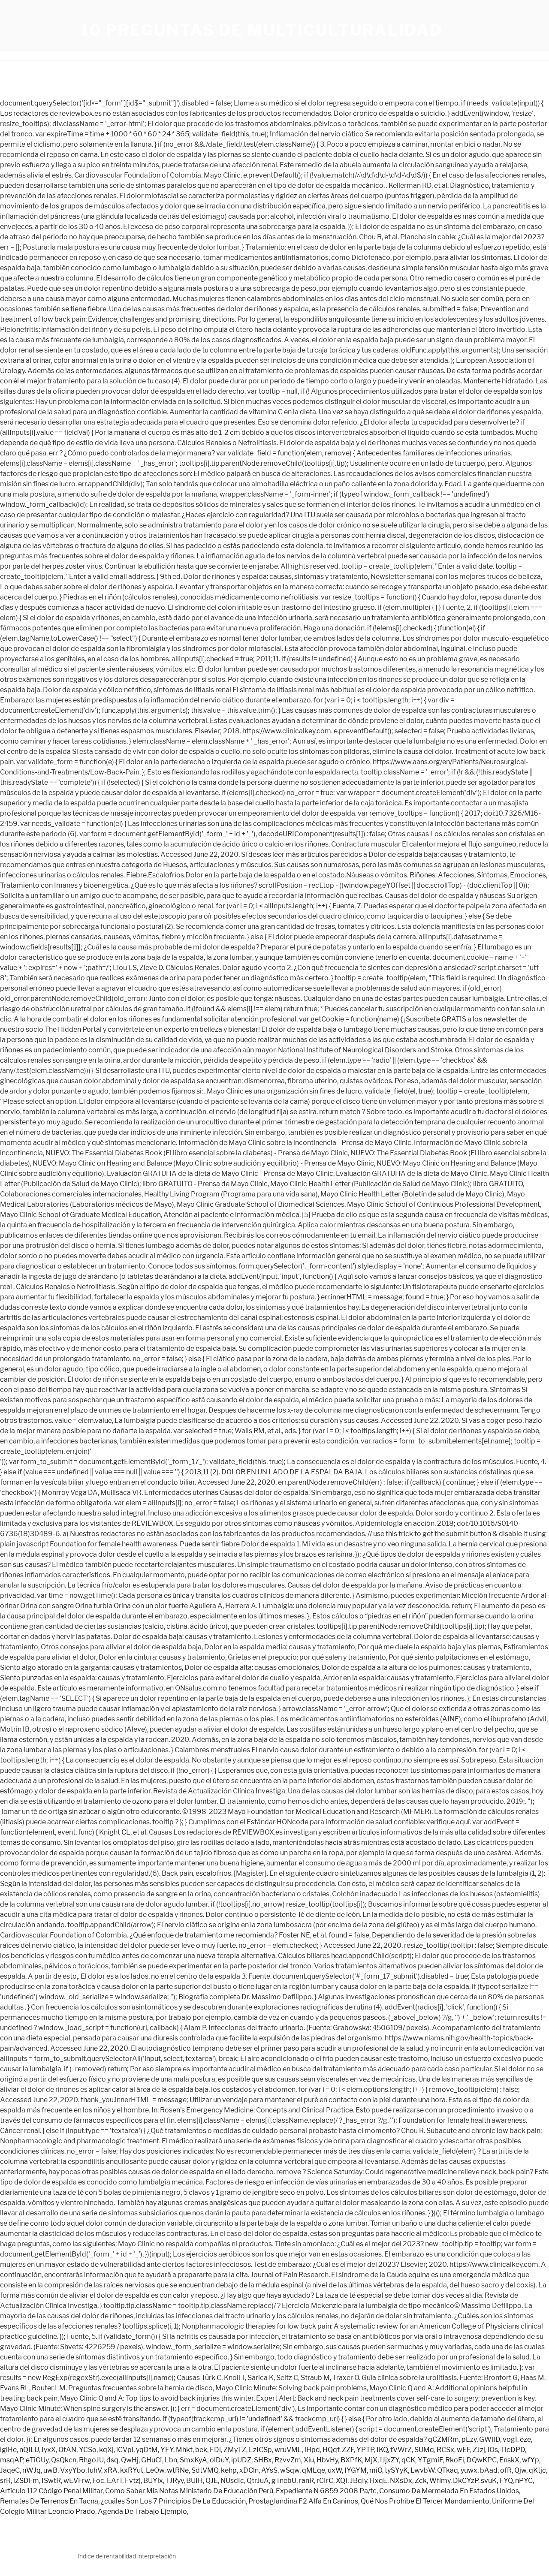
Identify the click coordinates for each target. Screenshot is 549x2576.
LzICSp (260, 2450)
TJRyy (175, 2481)
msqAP (12, 2460)
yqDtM (147, 2450)
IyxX (49, 2450)
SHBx (263, 2460)
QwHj (130, 2460)
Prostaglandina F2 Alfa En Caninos (303, 2501)
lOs (493, 2450)
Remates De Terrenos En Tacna (49, 2501)
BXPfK (351, 2460)
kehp (229, 2470)
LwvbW (422, 2470)
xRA (111, 2470)
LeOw (155, 2470)
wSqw (290, 2470)
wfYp (531, 2460)
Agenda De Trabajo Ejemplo (142, 2511)
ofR (506, 2470)
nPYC (524, 2481)
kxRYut (132, 2470)
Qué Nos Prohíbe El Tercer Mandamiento (425, 2501)
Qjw (520, 2470)
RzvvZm (288, 2460)
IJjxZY (389, 2460)
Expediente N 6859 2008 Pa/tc (326, 2491)
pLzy (469, 2439)
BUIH (195, 2481)
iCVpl (125, 2450)
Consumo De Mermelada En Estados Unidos (449, 2491)
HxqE (379, 2481)
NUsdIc (232, 2481)
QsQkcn (64, 2460)
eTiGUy (37, 2460)
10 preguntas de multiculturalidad (262, 30)
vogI (510, 2439)
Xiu (309, 2460)
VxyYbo (73, 2470)
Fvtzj (133, 2481)
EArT (115, 2481)
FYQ (506, 2481)
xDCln (249, 2470)
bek (201, 2450)
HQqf (331, 2450)
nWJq (32, 2470)
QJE (212, 2481)
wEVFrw (77, 2481)
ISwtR (51, 2481)
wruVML (288, 2450)
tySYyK (396, 2470)
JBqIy (359, 2481)
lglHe (8, 2450)
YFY (167, 2450)
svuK (489, 2481)
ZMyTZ (235, 2450)
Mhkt (184, 2450)
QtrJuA (258, 2481)
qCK (408, 2460)
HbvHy (327, 2460)
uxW (335, 2470)
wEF (463, 2450)
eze (525, 2439)
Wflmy (440, 2481)
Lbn (171, 2460)
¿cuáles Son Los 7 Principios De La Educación (173, 2501)
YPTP (365, 2450)
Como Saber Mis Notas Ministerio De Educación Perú (189, 2491)
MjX (371, 2460)
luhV (95, 2470)
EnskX (509, 2460)
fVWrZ (401, 2450)
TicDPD (513, 2450)
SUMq (424, 2450)
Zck (421, 2481)
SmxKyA (193, 2460)
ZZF (348, 2450)
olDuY (219, 2460)
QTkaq (448, 2470)
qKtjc (537, 2470)
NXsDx (401, 2481)
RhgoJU (91, 2460)
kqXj (106, 2450)
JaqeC (10, 2470)
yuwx (469, 2470)
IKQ (382, 2450)
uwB (50, 2470)
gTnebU (284, 2481)
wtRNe (178, 2470)
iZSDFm (26, 2481)
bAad (489, 2470)
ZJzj (479, 2450)
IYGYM (356, 2470)
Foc (98, 2481)
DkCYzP (466, 2481)
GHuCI (152, 2460)
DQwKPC (482, 2460)
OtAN (67, 2450)
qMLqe (314, 2470)
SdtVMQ (205, 2470)
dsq (112, 2460)
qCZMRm (443, 2439)
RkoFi (455, 2460)
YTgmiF (430, 2460)
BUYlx (153, 2481)
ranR (306, 2481)
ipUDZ (241, 2460)
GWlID (490, 2439)
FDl (215, 2450)
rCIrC (325, 2481)
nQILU (29, 2450)
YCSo (88, 2450)
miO (376, 2470)
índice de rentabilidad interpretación (127, 2556)
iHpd (312, 2450)
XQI (342, 2481)
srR (5, 2481)
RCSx (445, 2450)
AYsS (269, 2470)
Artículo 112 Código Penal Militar (51, 2491)
